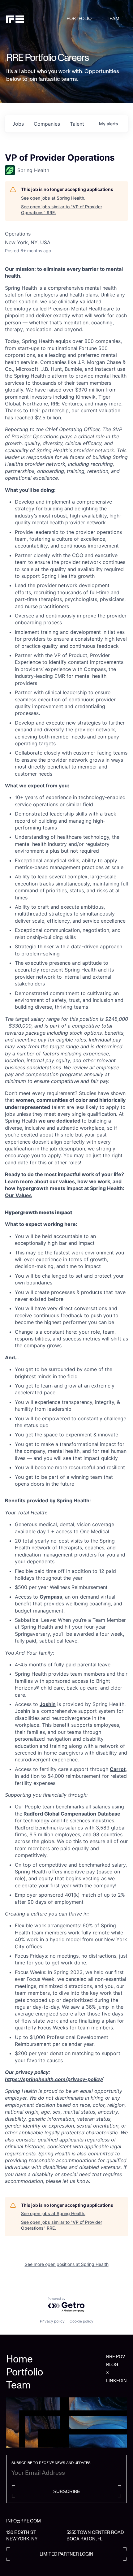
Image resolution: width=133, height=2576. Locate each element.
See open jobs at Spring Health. (53, 198)
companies (47, 124)
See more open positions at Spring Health (67, 2264)
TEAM (113, 19)
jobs (18, 124)
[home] (36, 19)
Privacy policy (52, 2321)
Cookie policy (82, 2321)
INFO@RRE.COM (24, 2521)
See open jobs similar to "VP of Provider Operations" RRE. (62, 210)
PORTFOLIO (79, 19)
